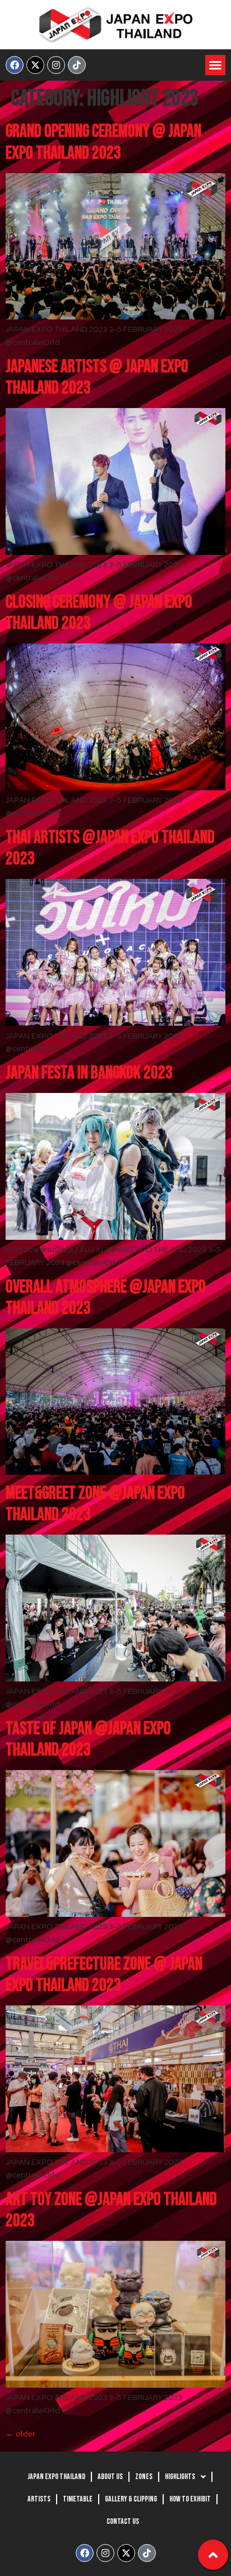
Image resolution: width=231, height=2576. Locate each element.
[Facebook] (15, 65)
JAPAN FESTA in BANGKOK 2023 (89, 1073)
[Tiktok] (77, 65)
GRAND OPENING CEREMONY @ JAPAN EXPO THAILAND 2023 (103, 142)
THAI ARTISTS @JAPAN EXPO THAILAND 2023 (110, 848)
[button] (215, 65)
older (20, 2433)
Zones (144, 2477)
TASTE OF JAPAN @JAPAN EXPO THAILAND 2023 (88, 1739)
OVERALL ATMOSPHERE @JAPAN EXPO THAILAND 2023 (106, 1298)
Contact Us (123, 2521)
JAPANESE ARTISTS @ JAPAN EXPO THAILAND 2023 (97, 377)
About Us (110, 2477)
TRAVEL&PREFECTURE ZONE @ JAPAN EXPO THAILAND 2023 (104, 1975)
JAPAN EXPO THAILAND (56, 2477)
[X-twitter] (35, 65)
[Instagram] (56, 65)
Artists (39, 2499)
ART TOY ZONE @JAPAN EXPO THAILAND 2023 (111, 2210)
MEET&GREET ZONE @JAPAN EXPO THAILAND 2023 (95, 1504)
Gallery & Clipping (131, 2499)
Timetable (78, 2499)
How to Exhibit (190, 2499)
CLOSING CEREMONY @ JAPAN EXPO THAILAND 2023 (99, 613)
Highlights (180, 2477)
